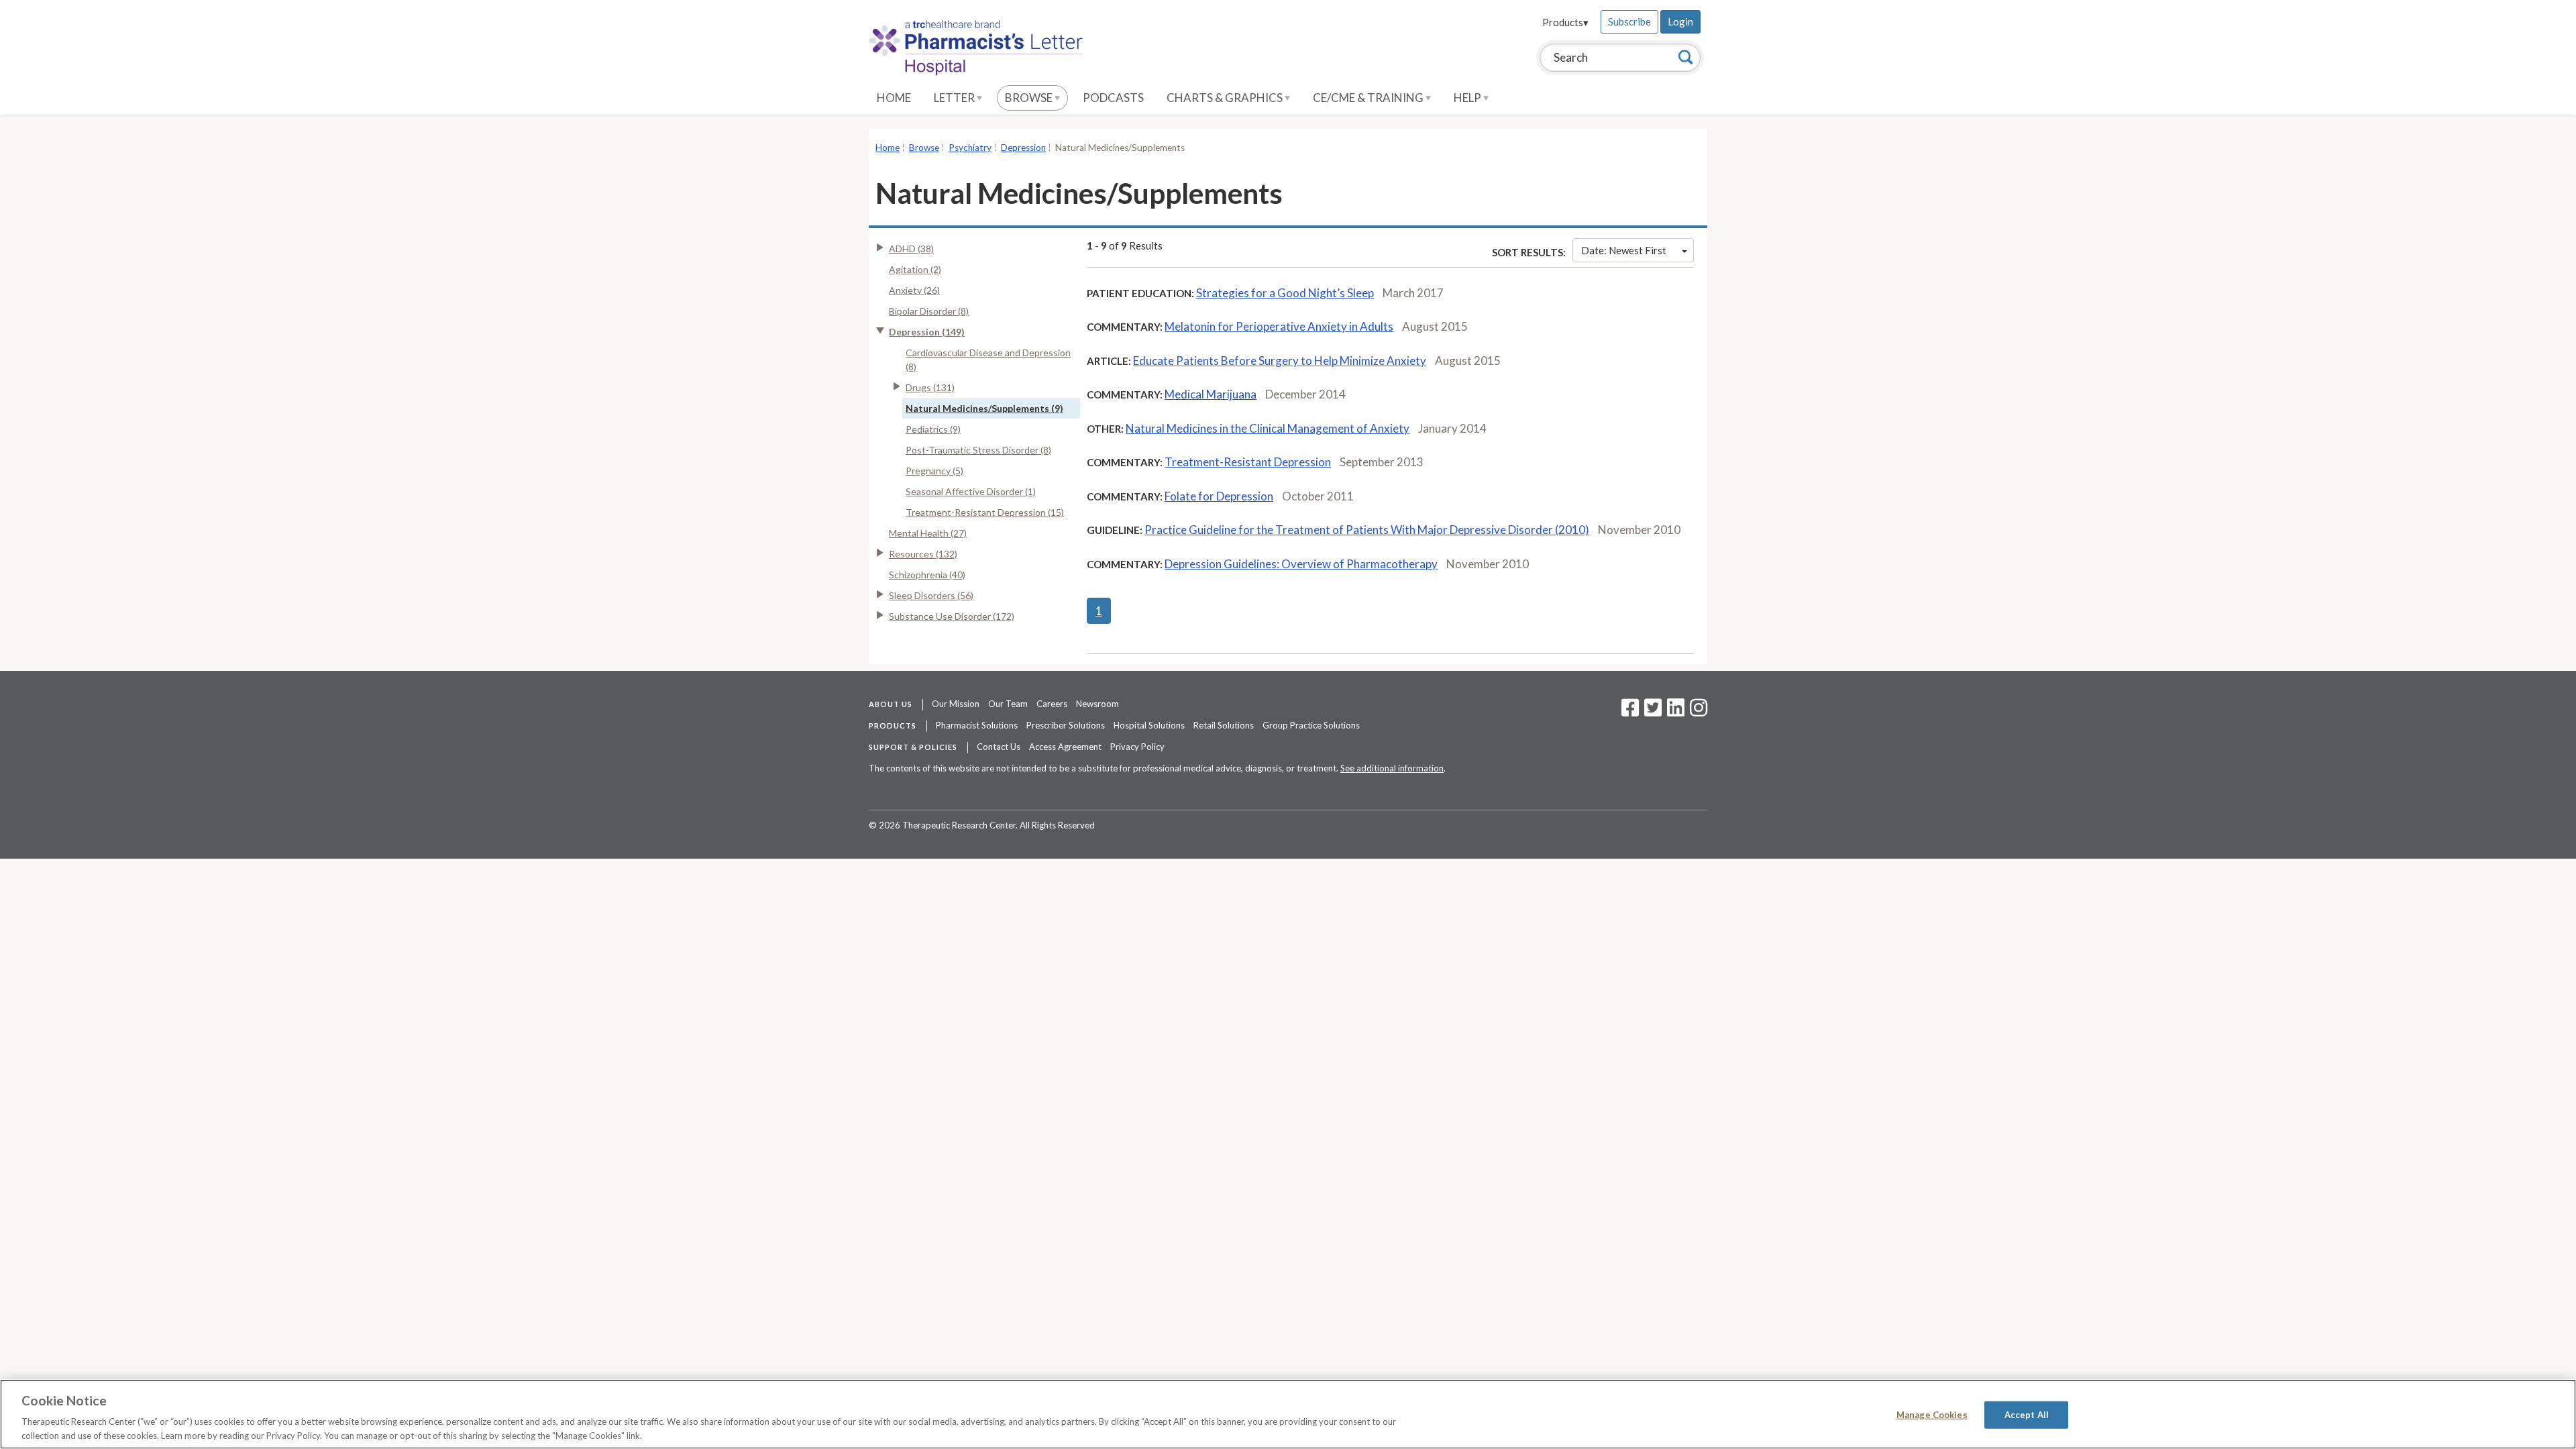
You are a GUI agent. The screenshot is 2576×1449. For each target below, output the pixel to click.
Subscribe (1629, 21)
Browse (1030, 98)
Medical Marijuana (1211, 394)
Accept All (2027, 1415)
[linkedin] (1676, 712)
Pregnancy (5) (934, 471)
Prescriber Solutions (1066, 725)
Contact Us (999, 747)
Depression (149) (927, 332)
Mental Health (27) (928, 533)
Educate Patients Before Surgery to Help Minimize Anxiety (1280, 361)
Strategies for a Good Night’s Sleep (1285, 293)
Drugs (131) (930, 387)
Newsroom (1097, 704)
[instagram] (1699, 712)
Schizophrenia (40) (927, 575)
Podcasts (1113, 98)
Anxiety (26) (914, 290)
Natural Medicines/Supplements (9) (984, 408)
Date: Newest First (1624, 250)
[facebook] (1630, 712)
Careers (1052, 704)
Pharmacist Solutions (977, 725)
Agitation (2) (915, 269)
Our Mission (956, 704)
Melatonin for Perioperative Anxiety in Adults (1279, 326)
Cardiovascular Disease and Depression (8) (988, 360)
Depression (1023, 148)
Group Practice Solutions (1311, 725)
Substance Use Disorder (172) (952, 616)
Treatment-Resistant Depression (1248, 462)
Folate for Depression (1219, 496)
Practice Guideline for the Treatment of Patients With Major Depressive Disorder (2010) (1367, 530)
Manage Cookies (1932, 1415)
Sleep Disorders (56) (931, 595)
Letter (955, 98)
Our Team (1008, 704)
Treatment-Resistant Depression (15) (985, 512)
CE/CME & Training (1369, 98)
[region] (1288, 1414)
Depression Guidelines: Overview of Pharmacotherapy (1301, 564)
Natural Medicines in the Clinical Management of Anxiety (1268, 428)
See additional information (1392, 768)
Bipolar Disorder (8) (929, 311)
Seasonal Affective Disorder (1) (971, 491)
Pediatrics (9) (933, 429)
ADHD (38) (911, 249)
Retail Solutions (1224, 725)
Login (1680, 21)
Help (1468, 98)
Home (894, 98)
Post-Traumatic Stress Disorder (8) (978, 450)
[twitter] (1651, 712)
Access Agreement (1065, 747)
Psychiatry (970, 148)
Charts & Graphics (1226, 98)
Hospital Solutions (1149, 725)
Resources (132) (923, 554)
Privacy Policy (1137, 747)
